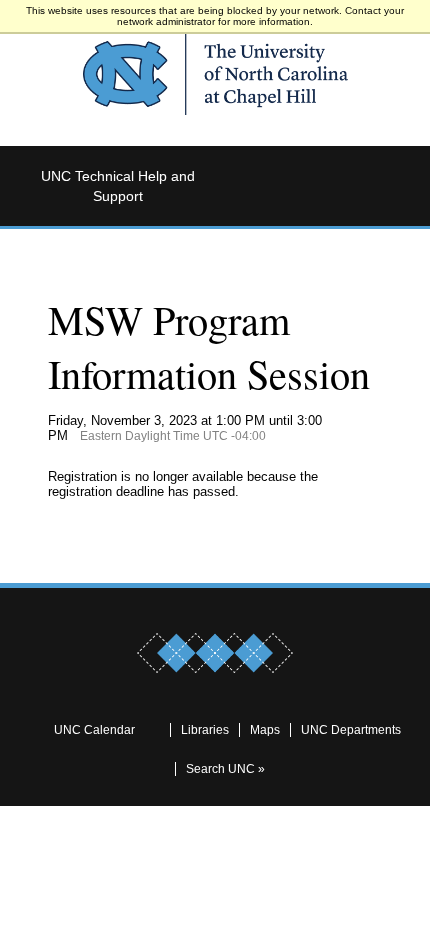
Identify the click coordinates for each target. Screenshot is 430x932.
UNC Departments (351, 730)
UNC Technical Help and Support (118, 186)
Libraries (205, 730)
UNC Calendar (94, 730)
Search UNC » (225, 769)
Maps (265, 730)
